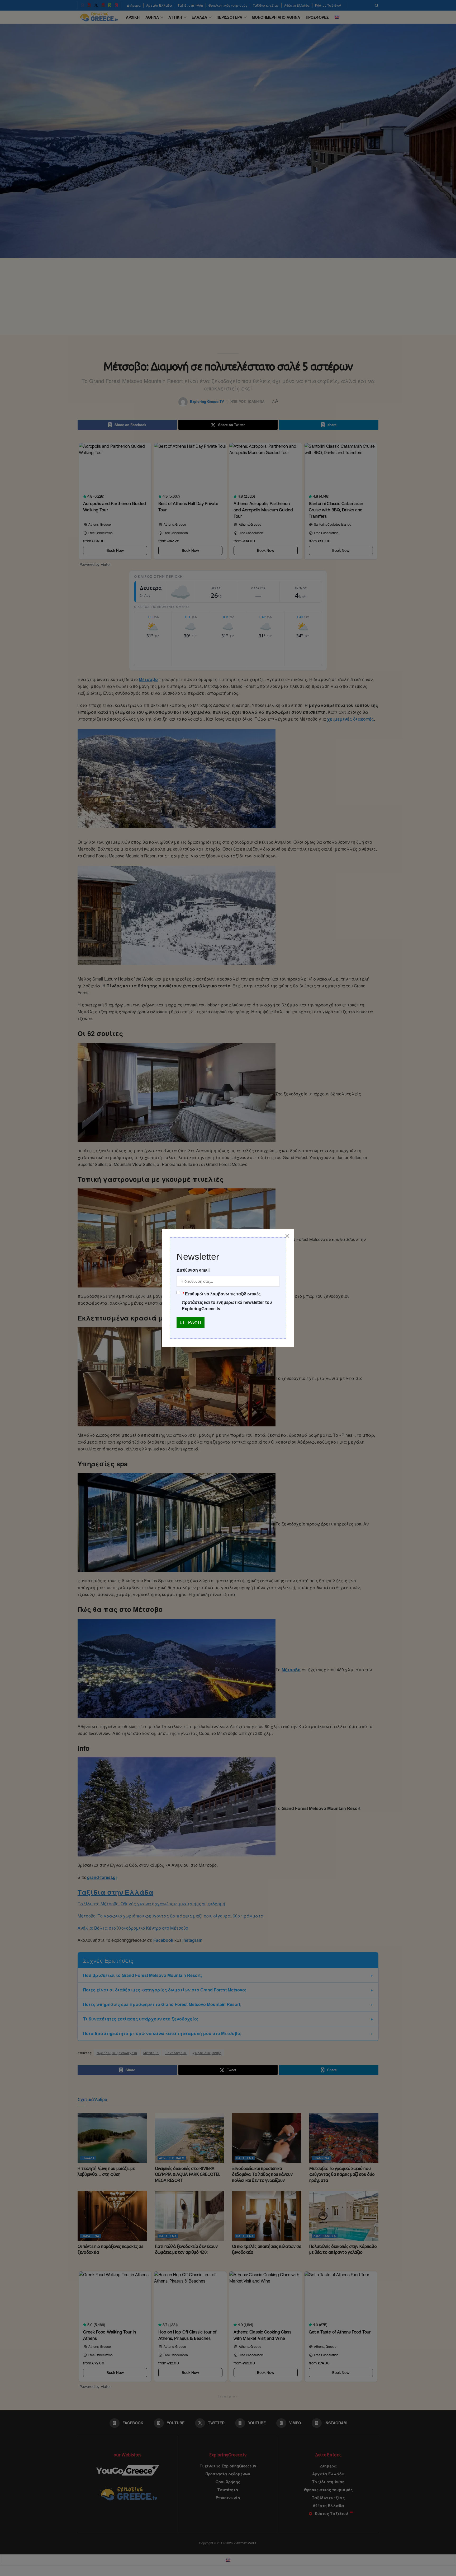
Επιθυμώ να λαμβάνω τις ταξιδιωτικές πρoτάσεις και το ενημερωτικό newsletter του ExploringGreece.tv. (227, 1301)
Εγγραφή (191, 1322)
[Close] (287, 1236)
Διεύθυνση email (193, 1270)
